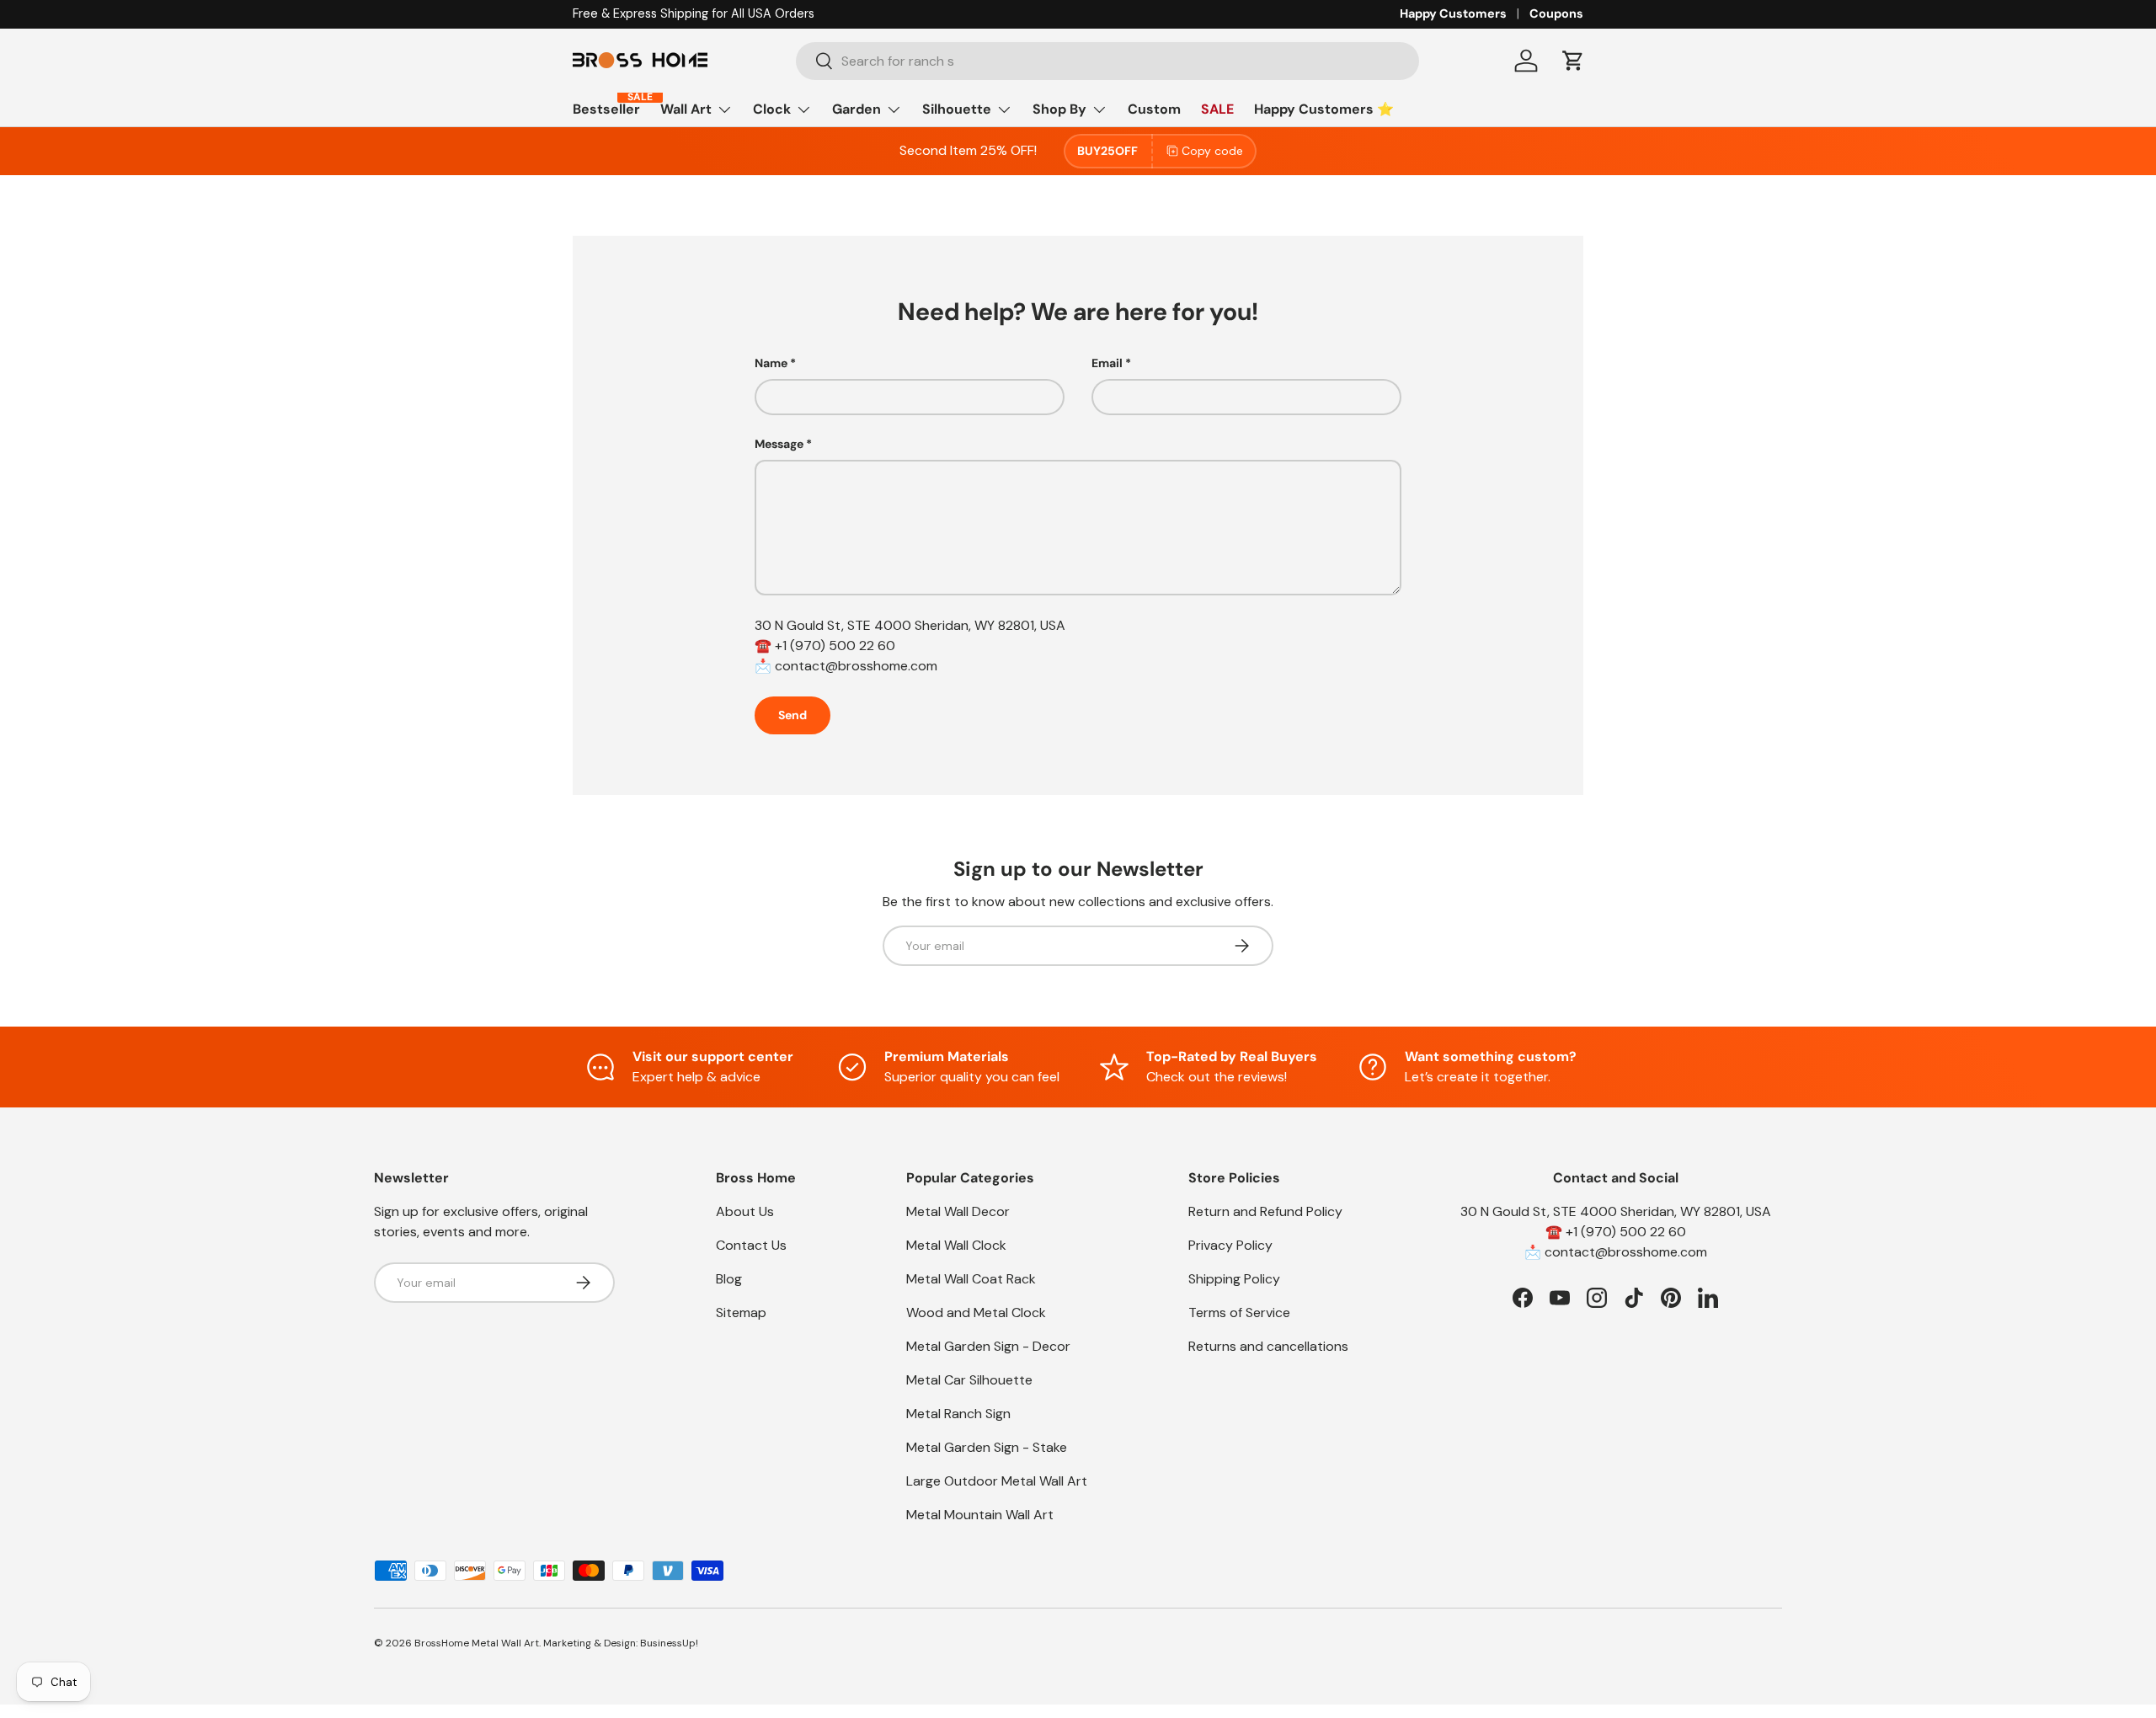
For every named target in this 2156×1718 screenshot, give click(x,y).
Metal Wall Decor (958, 1211)
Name (771, 363)
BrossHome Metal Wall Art (477, 1643)
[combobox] (1108, 61)
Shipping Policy (1234, 1279)
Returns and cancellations (1268, 1346)
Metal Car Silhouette (969, 1380)
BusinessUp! (669, 1643)
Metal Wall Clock (956, 1245)
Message (779, 444)
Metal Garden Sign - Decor (988, 1346)
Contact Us (751, 1245)
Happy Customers (1453, 13)
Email (1107, 363)
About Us (745, 1211)
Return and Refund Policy (1265, 1211)
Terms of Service (1239, 1313)
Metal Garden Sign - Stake (987, 1447)
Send (792, 715)
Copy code (1212, 151)
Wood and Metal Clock (976, 1313)
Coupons (1556, 13)
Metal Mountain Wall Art (980, 1515)
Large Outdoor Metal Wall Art (997, 1481)
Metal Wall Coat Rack (971, 1279)
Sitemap (741, 1313)
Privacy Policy (1230, 1245)
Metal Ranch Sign (958, 1414)
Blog (729, 1279)
